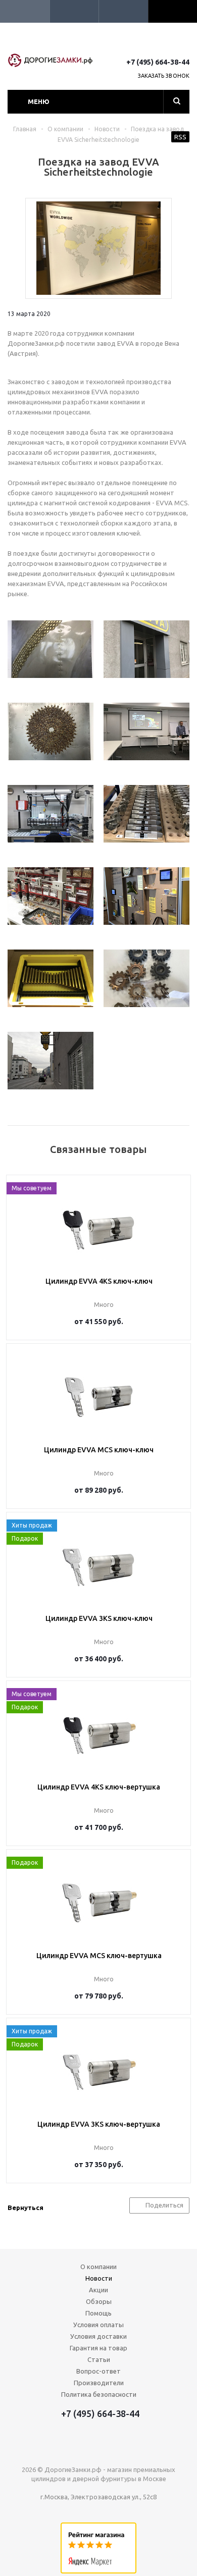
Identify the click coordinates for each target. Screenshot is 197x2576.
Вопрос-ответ (98, 2371)
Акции (98, 2290)
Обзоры (99, 2301)
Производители (99, 2383)
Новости (99, 2278)
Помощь (98, 2313)
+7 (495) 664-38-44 (158, 62)
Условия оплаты (98, 2325)
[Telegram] (164, 44)
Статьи (99, 2359)
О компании (98, 2267)
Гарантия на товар (98, 2348)
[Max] (146, 44)
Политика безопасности (99, 2394)
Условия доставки (98, 2336)
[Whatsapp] (183, 44)
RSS (180, 137)
